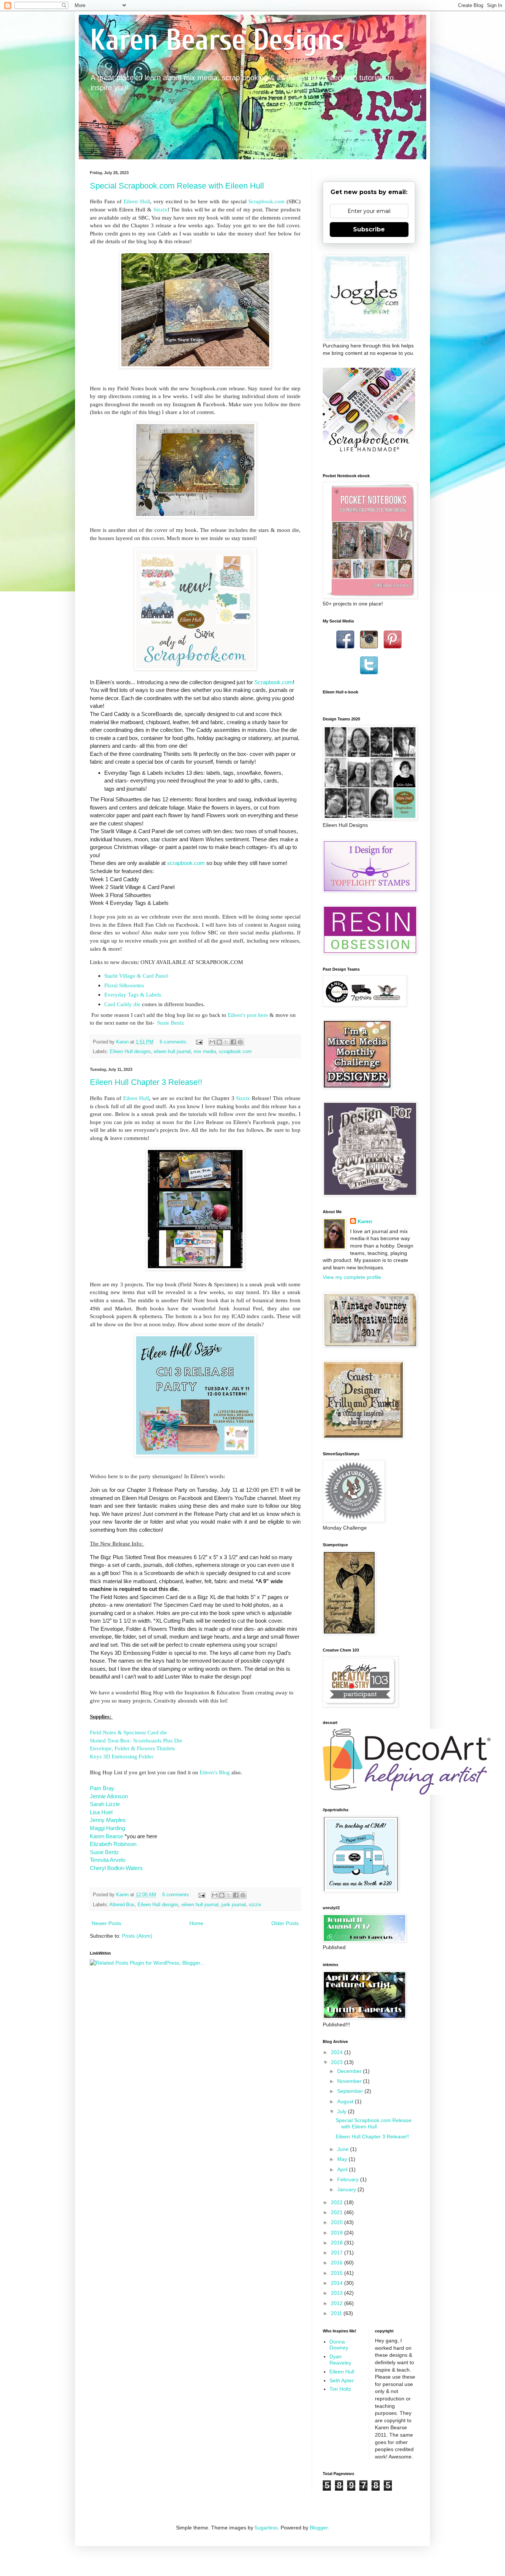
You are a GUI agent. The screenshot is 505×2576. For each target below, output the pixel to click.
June (344, 2149)
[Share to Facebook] (233, 1042)
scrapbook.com (235, 1052)
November (350, 2081)
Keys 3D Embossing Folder (122, 1756)
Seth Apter (342, 2380)
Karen (365, 1221)
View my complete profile (352, 1277)
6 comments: (174, 1042)
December (350, 2071)
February (349, 2179)
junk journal (234, 1905)
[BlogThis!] (219, 1042)
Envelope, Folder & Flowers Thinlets (132, 1748)
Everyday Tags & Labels (133, 995)
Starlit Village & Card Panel (136, 976)
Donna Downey (339, 2345)
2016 (338, 2263)
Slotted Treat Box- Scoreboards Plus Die (136, 1740)
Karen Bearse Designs (217, 40)
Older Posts (285, 1923)
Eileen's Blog (215, 1772)
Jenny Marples (108, 1820)
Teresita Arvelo (108, 1860)
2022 (338, 2202)
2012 (338, 2303)
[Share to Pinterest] (240, 1042)
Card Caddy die (122, 1004)
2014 (338, 2283)
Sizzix (160, 209)
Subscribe (369, 229)
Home (196, 1923)
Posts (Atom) (137, 1936)
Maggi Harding (107, 1828)
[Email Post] (199, 1042)
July (343, 2111)
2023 (338, 2062)
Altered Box (122, 1905)
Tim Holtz (340, 2389)
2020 (338, 2222)
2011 (337, 2313)
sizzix (255, 1905)
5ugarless (266, 2528)
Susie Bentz (170, 1023)
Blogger (319, 2528)
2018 (338, 2243)
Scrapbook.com (267, 201)
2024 (338, 2052)
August (346, 2101)
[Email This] (212, 1042)
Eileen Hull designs (130, 1052)
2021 (338, 2212)
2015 (338, 2273)
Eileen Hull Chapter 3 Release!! (146, 1082)
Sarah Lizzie (105, 1804)
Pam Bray (102, 1788)
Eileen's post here (249, 1015)
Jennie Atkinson (109, 1796)
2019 (338, 2233)
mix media (205, 1052)
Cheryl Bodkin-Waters (116, 1868)
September (351, 2091)
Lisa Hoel (101, 1812)
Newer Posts (106, 1923)
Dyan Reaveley (340, 2360)
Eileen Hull (137, 201)
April (343, 2169)
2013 (338, 2293)
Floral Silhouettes (124, 985)
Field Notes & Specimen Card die (129, 1732)
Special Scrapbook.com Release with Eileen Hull (177, 186)
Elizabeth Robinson (113, 1844)
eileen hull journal (172, 1052)
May (343, 2159)
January (347, 2189)
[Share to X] (226, 1042)
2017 (338, 2253)
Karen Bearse (106, 1836)
